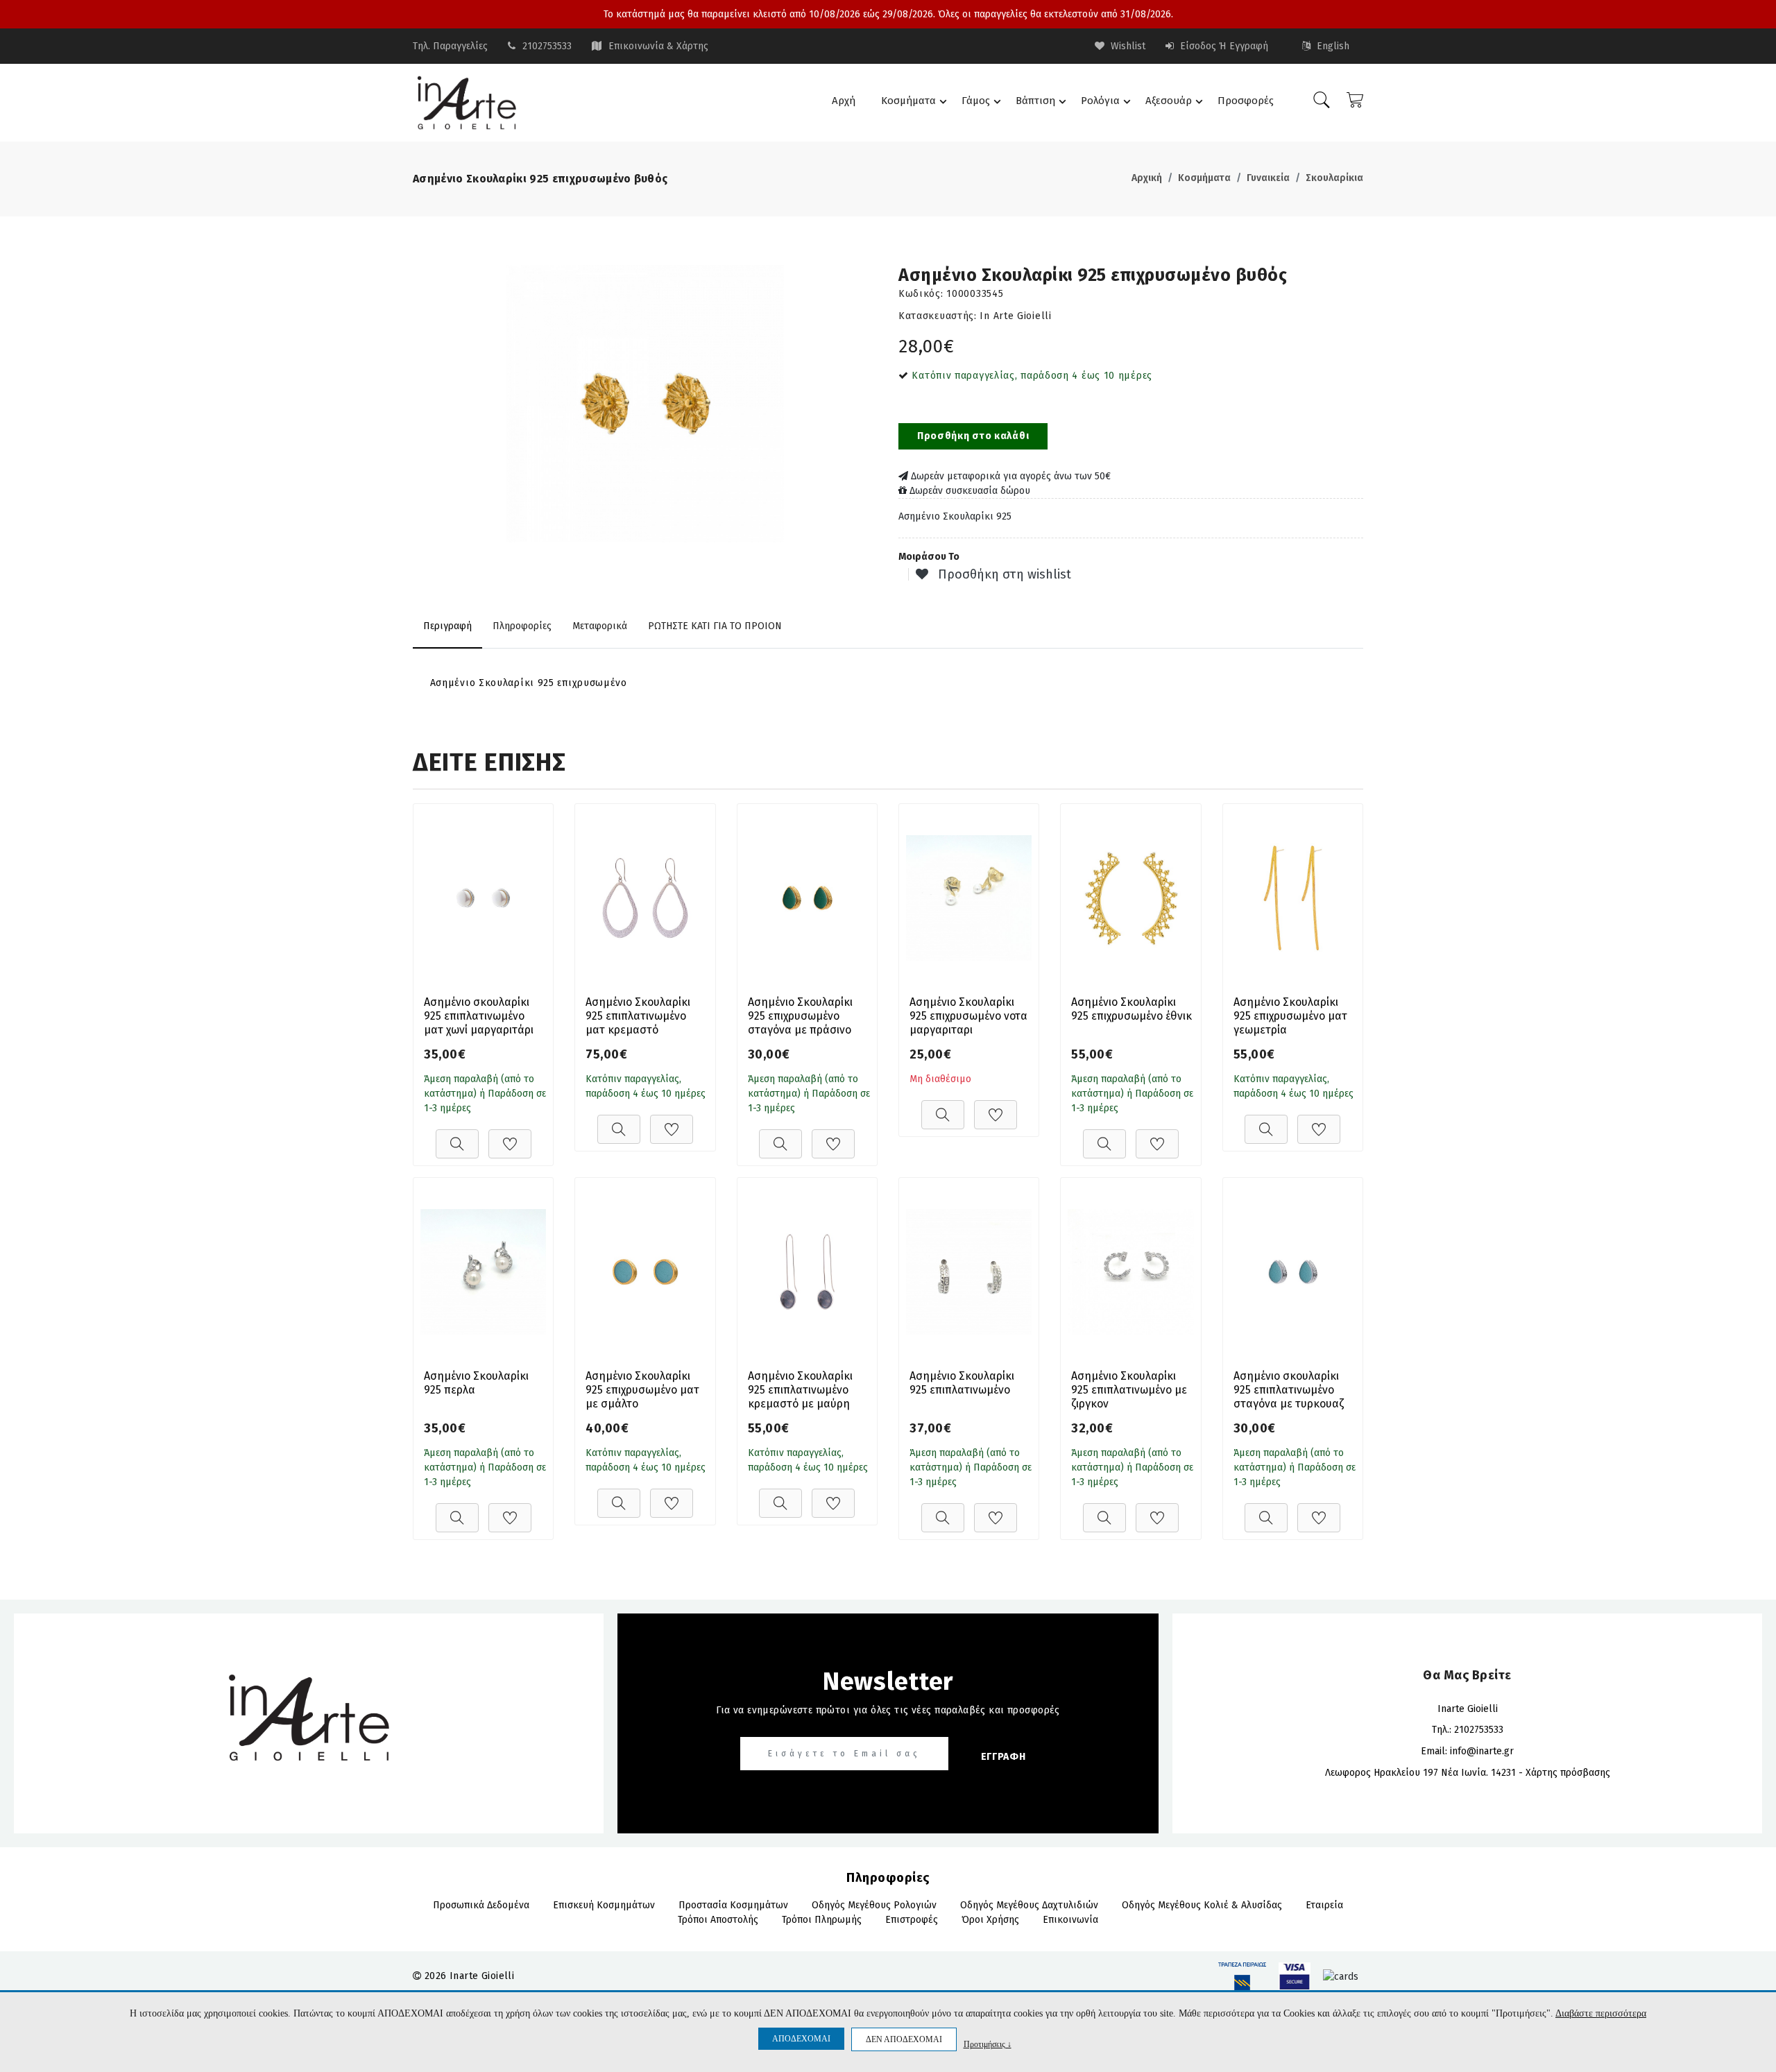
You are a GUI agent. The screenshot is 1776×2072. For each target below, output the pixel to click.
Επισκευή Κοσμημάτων (604, 1905)
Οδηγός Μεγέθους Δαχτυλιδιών (1029, 1905)
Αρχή (844, 101)
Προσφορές (1246, 101)
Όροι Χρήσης (990, 1920)
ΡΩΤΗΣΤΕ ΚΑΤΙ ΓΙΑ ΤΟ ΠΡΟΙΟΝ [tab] (715, 626)
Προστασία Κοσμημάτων (733, 1905)
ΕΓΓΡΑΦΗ (1004, 1757)
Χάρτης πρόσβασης (1568, 1773)
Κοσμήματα (908, 101)
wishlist (1127, 46)
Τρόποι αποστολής (718, 1920)
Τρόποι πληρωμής (822, 1920)
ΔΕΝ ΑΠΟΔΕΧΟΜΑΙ (904, 2039)
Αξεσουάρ (1169, 101)
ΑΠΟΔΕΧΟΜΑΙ (801, 2039)
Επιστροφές (912, 1920)
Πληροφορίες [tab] (522, 626)
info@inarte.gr (1482, 1751)
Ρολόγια (1100, 101)
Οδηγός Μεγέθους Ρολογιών (874, 1905)
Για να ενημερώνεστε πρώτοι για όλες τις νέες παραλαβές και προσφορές (888, 1710)
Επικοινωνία (1070, 1920)
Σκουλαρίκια (1334, 178)
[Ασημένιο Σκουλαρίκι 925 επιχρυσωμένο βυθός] (645, 404)
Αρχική (1147, 178)
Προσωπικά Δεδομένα (481, 1905)
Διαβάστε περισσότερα (1601, 2013)
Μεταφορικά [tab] (600, 626)
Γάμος (976, 101)
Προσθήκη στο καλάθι (973, 436)
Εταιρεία (1324, 1905)
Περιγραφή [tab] (447, 626)
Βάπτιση (1035, 101)
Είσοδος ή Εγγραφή (1223, 46)
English (1332, 46)
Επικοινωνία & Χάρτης (658, 46)
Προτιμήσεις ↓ (988, 2044)
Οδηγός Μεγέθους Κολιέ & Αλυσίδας (1202, 1905)
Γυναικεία (1268, 178)
